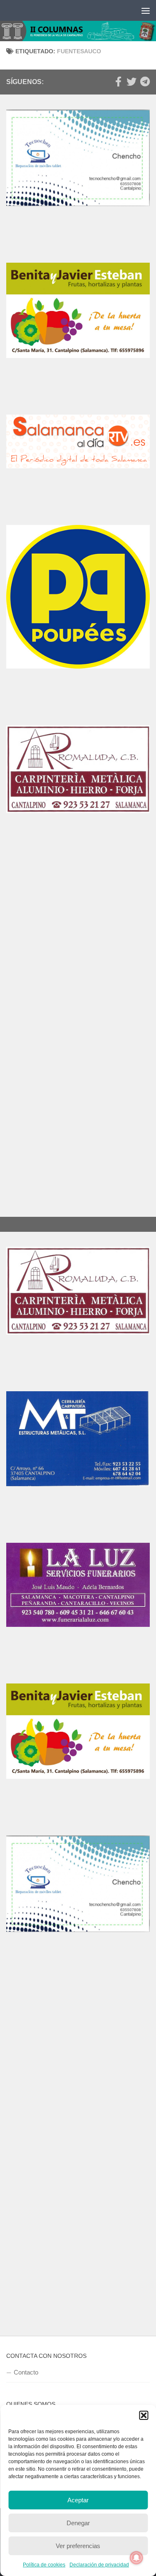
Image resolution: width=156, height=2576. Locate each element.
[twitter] (131, 82)
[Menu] (146, 10)
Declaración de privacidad (99, 2565)
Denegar (78, 2523)
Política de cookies (44, 2565)
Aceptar (78, 2500)
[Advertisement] (78, 945)
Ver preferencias (78, 2546)
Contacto (26, 2372)
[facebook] (118, 82)
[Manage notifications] (136, 2558)
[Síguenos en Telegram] (145, 82)
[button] (144, 2415)
